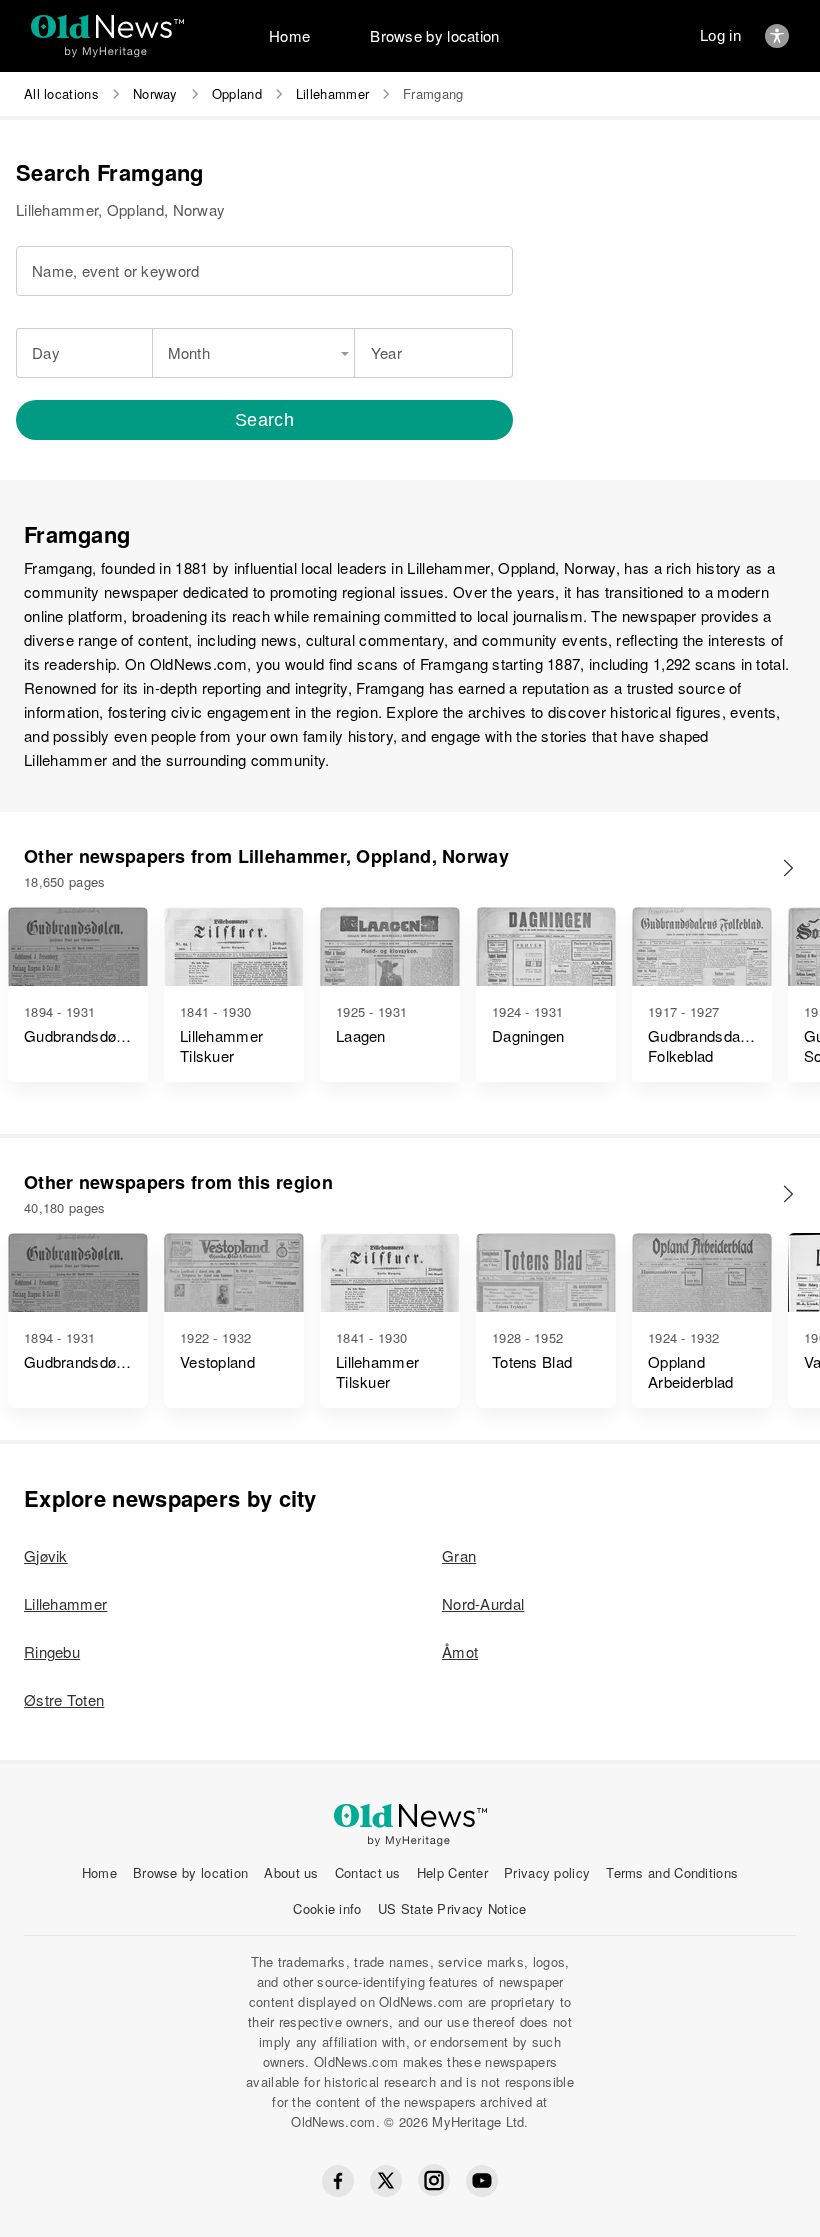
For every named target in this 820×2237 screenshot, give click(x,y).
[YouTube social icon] (482, 2181)
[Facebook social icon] (338, 2181)
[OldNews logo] (107, 26)
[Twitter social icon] (386, 2181)
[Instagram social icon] (434, 2180)
